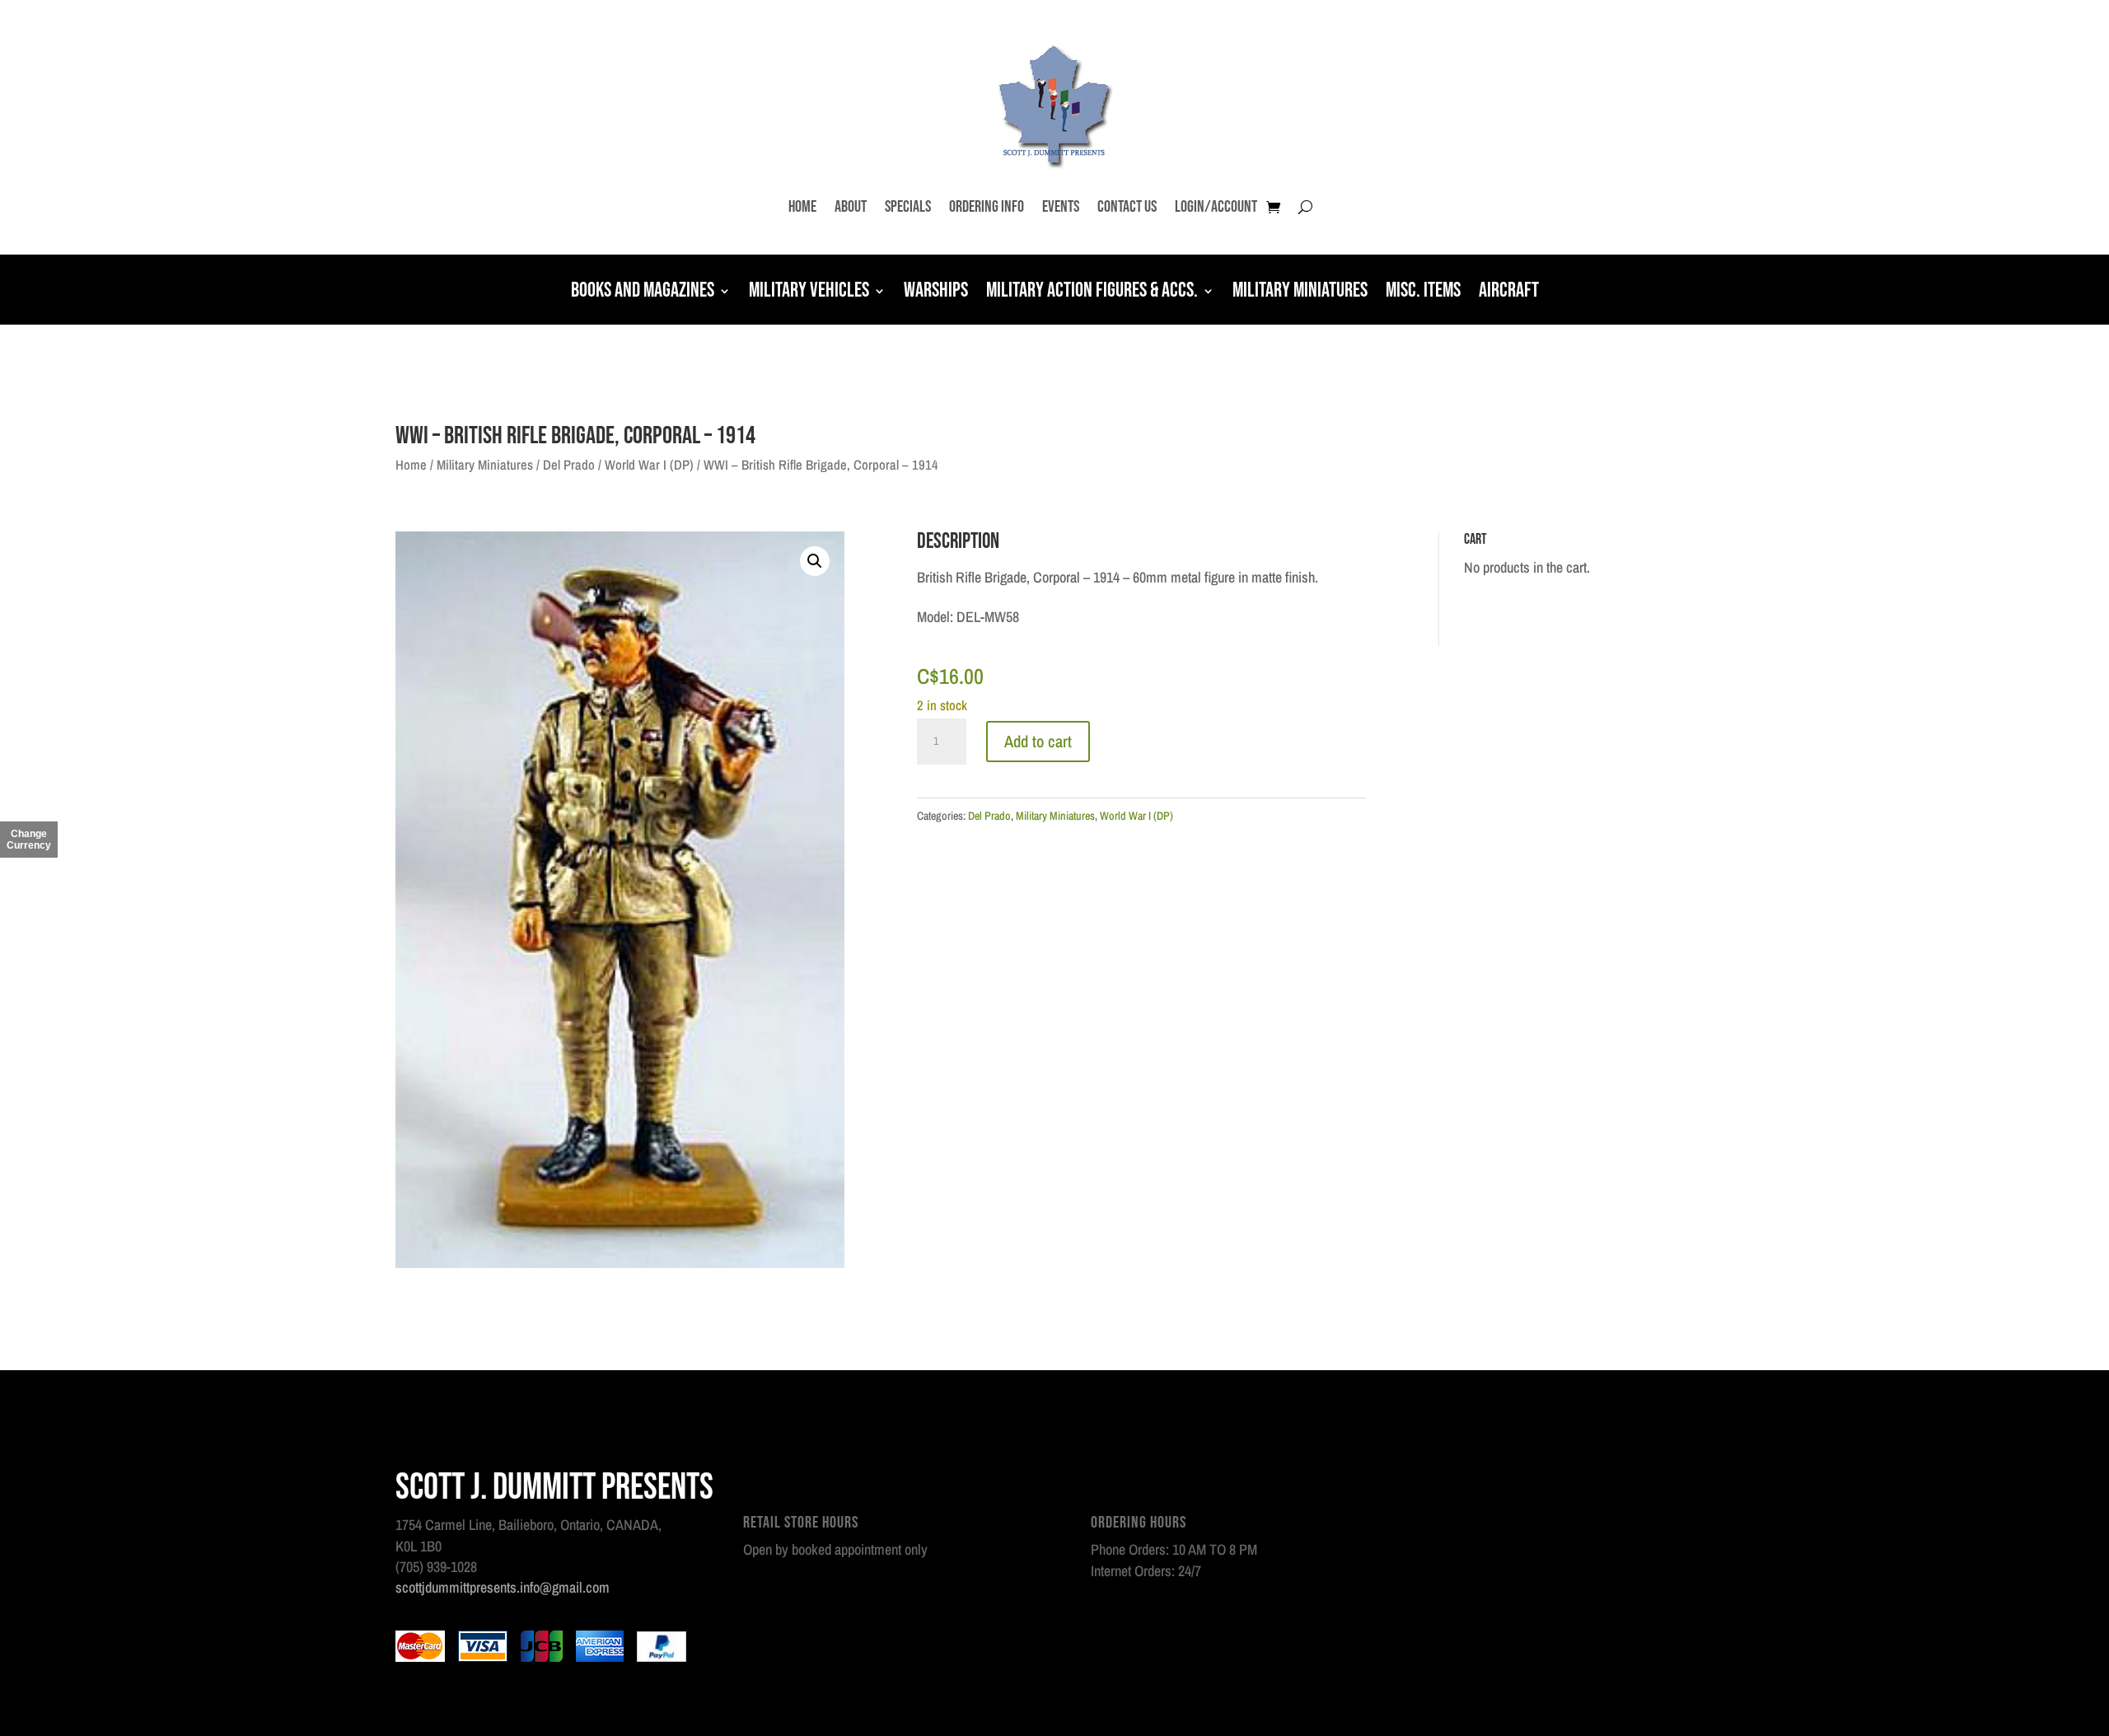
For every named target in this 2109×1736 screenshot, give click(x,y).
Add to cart (1038, 741)
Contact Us (1127, 207)
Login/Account (1216, 207)
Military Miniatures (1300, 292)
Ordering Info (987, 207)
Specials (908, 207)
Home (802, 207)
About (851, 207)
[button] (815, 561)
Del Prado (569, 465)
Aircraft (1509, 292)
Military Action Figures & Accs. (1092, 292)
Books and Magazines (643, 292)
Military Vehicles (809, 292)
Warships (936, 292)
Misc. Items (1423, 292)
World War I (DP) (649, 465)
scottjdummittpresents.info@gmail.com (503, 1587)
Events (1061, 207)
